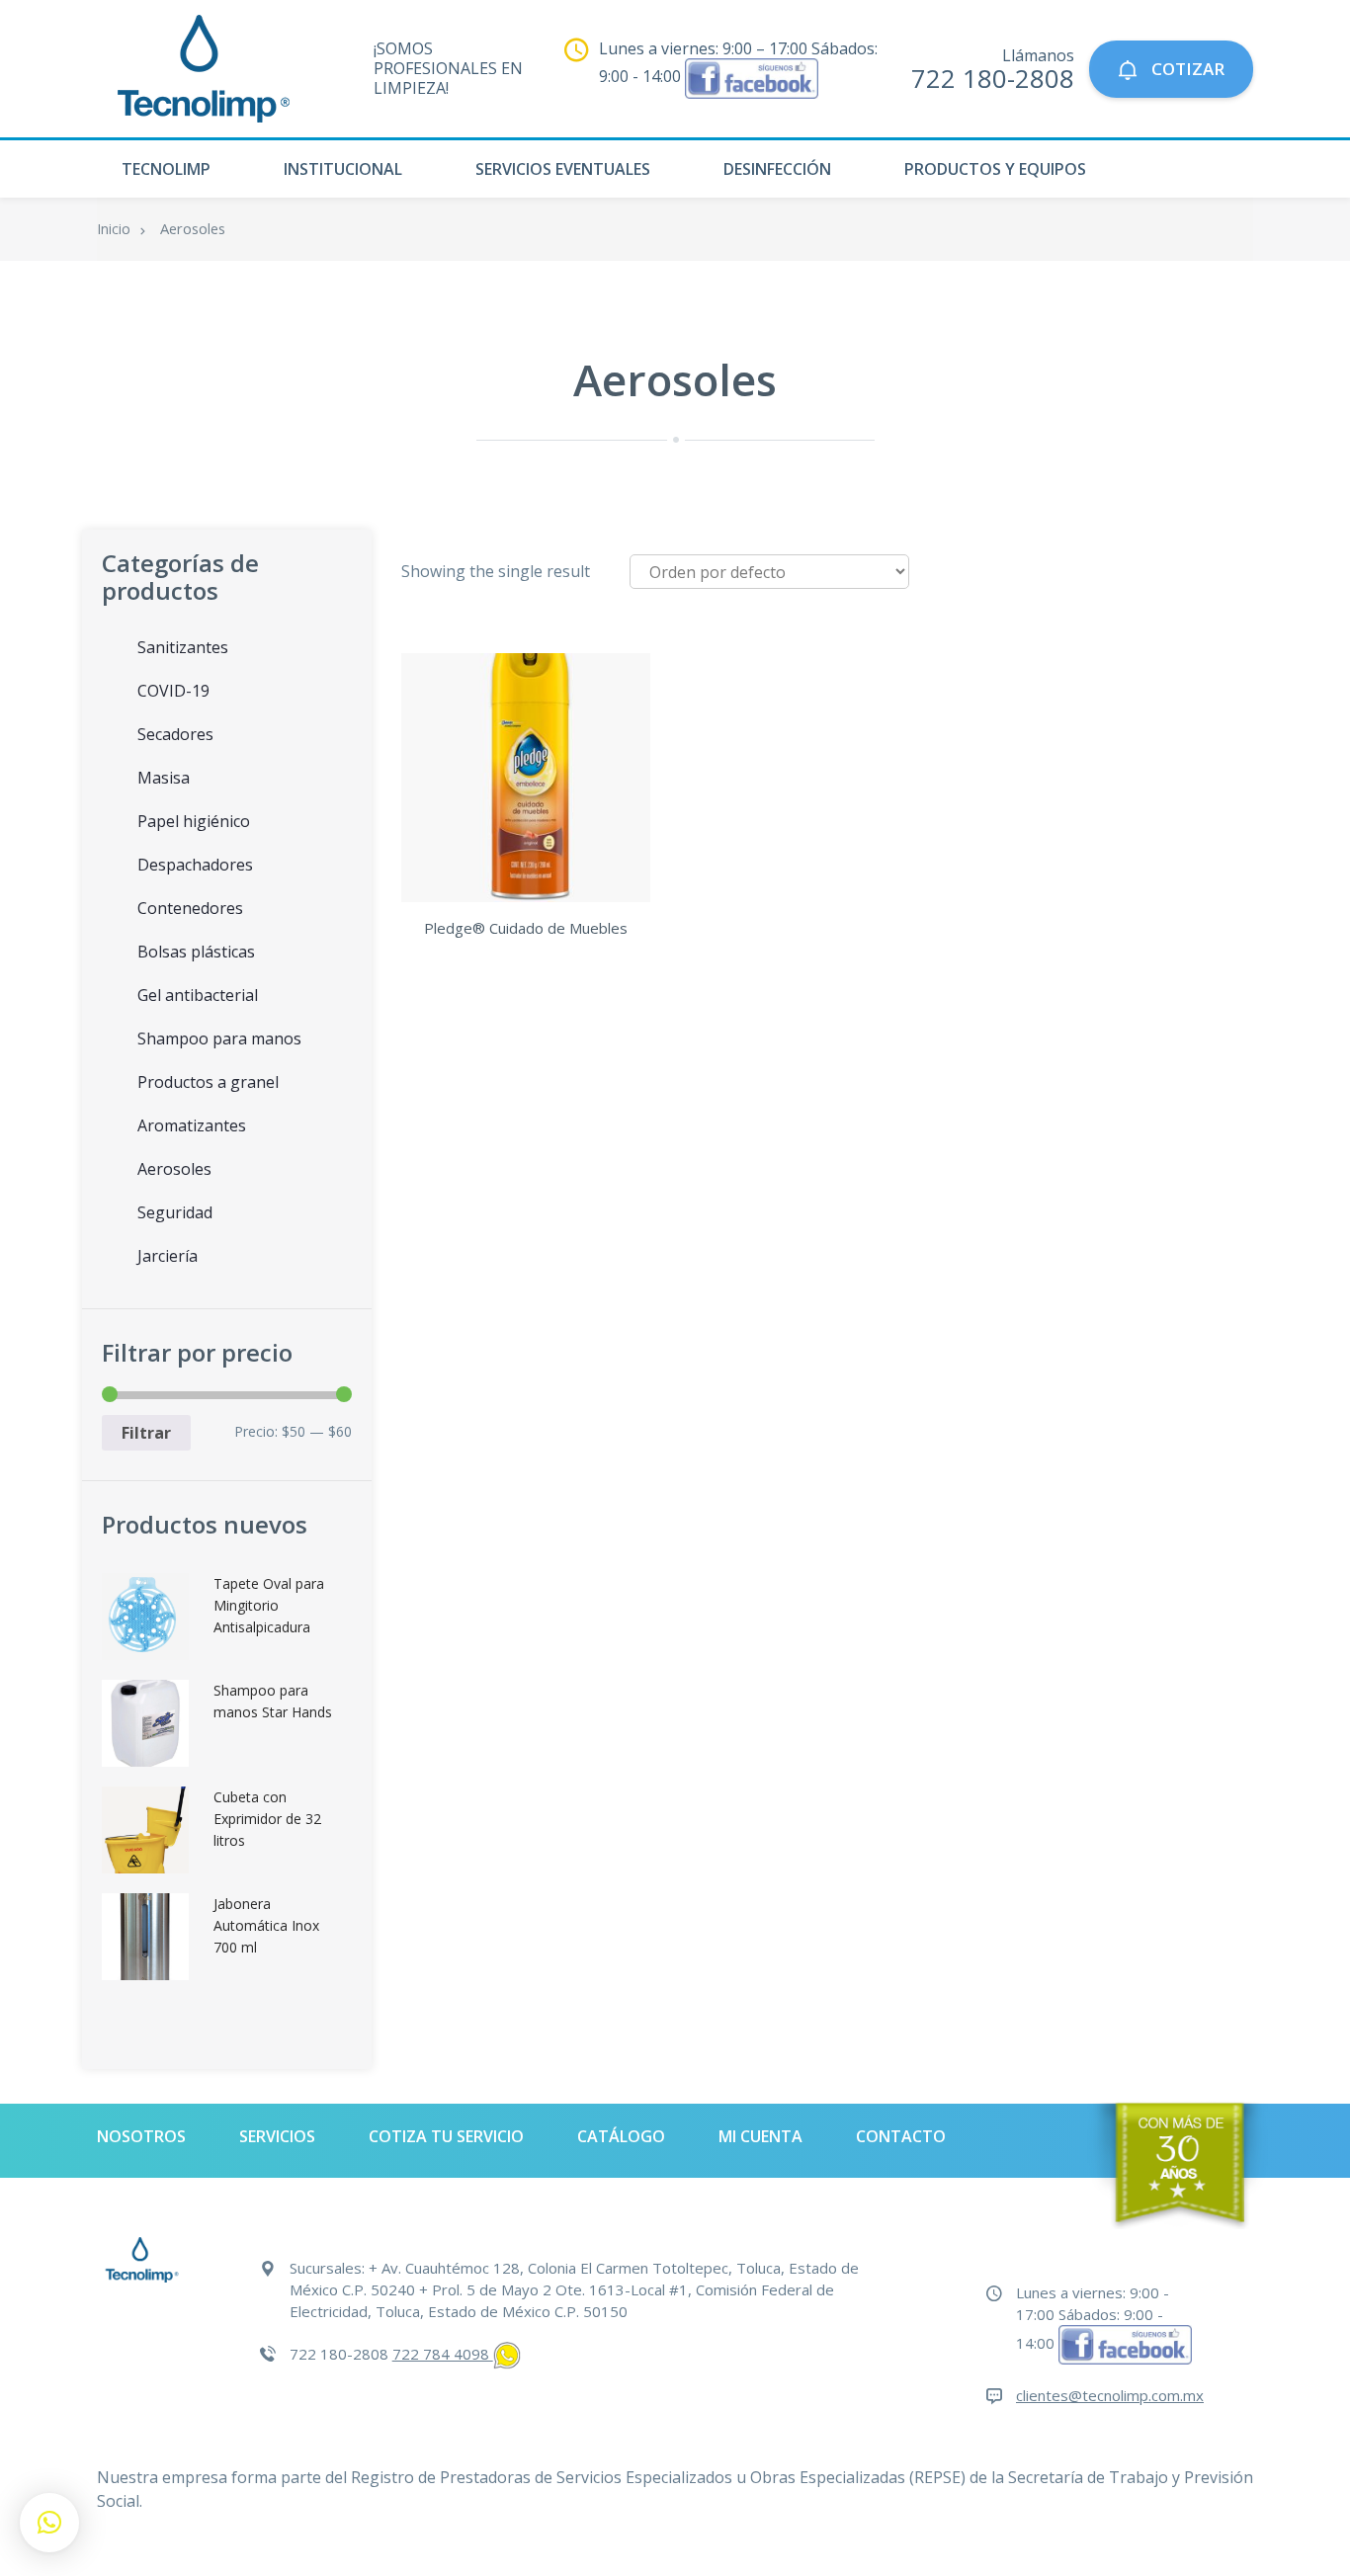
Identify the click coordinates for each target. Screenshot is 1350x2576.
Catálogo (621, 2136)
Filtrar (146, 1433)
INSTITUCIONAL (343, 169)
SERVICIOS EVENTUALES (563, 169)
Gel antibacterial (198, 995)
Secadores (175, 734)
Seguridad (175, 1212)
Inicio (114, 229)
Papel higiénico (194, 821)
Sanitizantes (183, 647)
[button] (49, 2523)
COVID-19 (173, 691)
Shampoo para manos (219, 1039)
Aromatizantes (192, 1125)
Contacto (901, 2136)
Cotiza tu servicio (446, 2136)
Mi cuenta (760, 2136)
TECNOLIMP (166, 169)
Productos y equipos (995, 169)
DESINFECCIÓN (777, 169)
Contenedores (190, 908)
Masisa (164, 778)
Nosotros (141, 2136)
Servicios (277, 2136)
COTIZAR (1186, 69)
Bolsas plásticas (196, 952)
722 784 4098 (443, 2354)
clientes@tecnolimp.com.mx (1110, 2395)
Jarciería (168, 1256)
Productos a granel (208, 1082)
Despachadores (195, 865)
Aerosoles (174, 1169)
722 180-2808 (993, 78)
